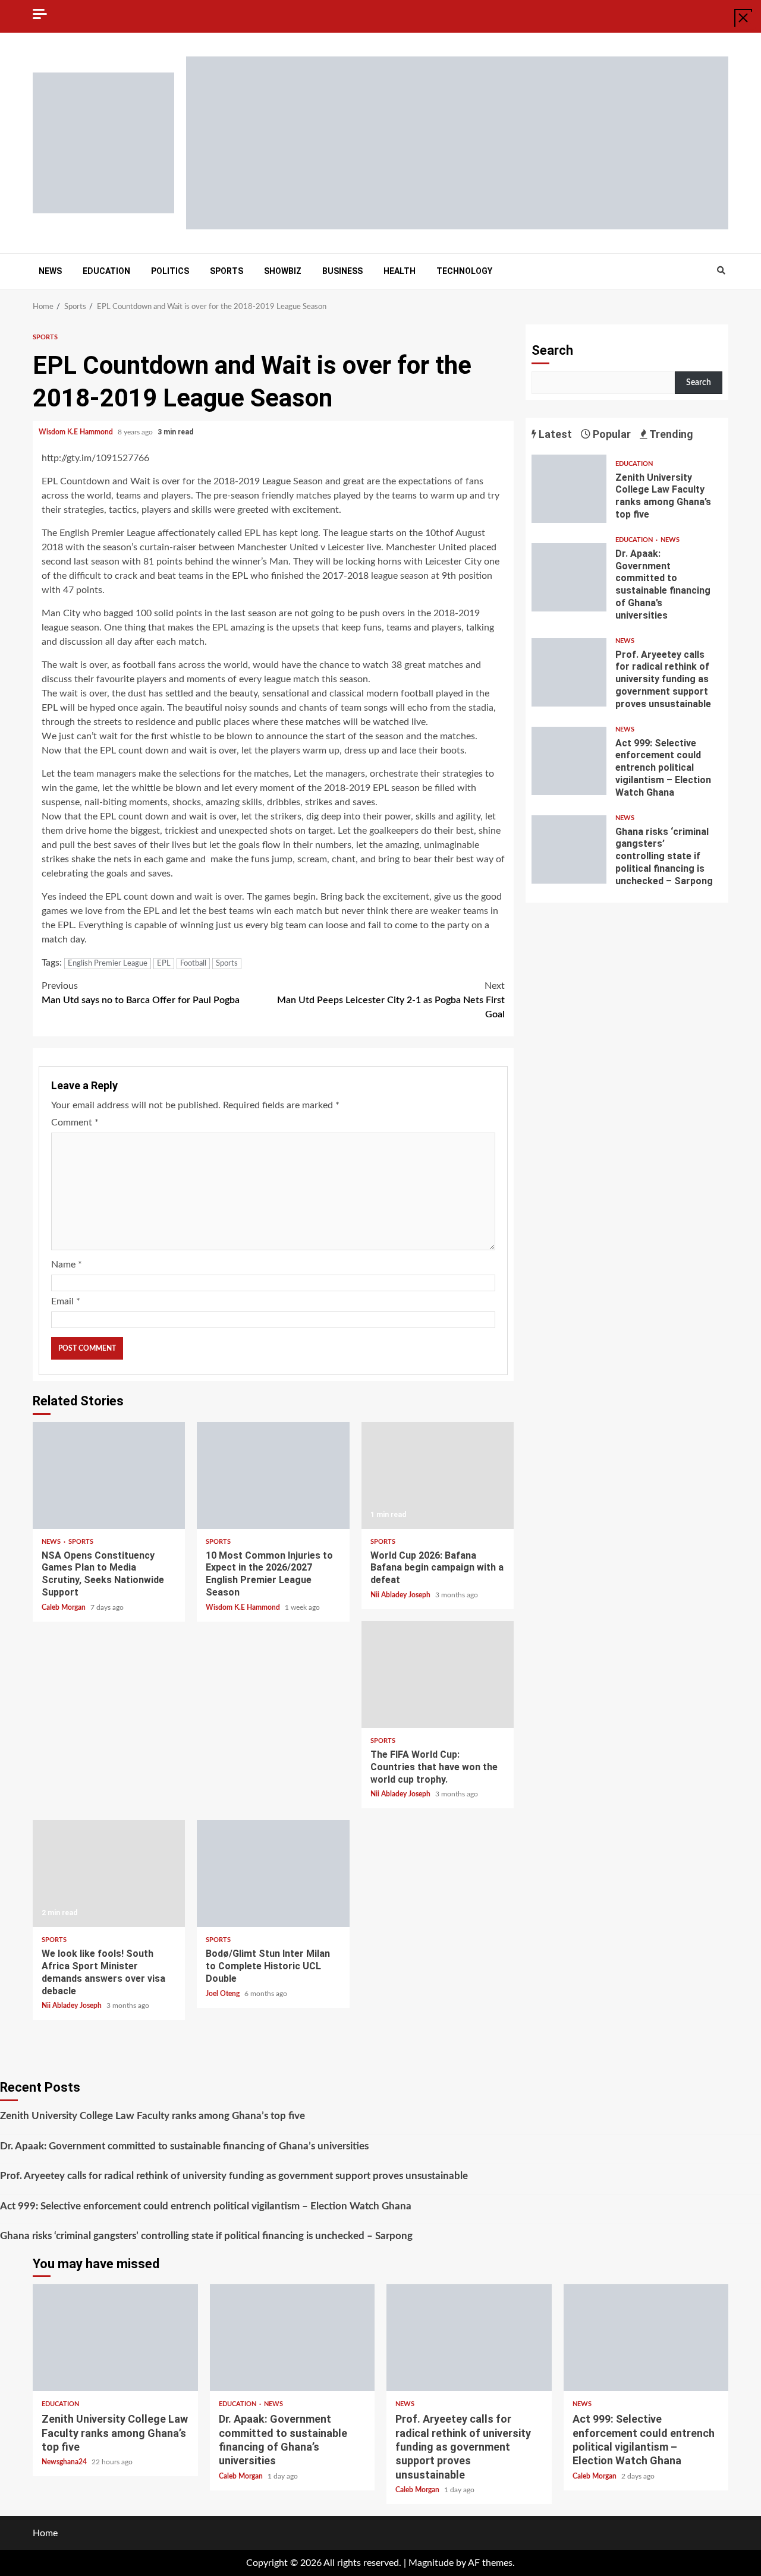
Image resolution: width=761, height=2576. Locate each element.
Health (400, 271)
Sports (227, 271)
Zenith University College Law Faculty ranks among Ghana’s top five (569, 489)
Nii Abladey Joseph (401, 1595)
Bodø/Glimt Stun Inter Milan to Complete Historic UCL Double (273, 1874)
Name (67, 1265)
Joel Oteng (224, 1994)
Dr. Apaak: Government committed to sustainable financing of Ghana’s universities (569, 577)
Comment (75, 1123)
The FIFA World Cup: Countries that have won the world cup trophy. (438, 1675)
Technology (464, 271)
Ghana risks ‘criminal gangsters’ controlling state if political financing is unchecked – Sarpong (569, 849)
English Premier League (108, 964)
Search (552, 350)
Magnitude (431, 2563)
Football (193, 964)
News (50, 271)
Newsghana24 (65, 2462)
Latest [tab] (554, 434)
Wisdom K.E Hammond (77, 432)
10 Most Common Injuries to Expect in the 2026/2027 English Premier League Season (273, 1475)
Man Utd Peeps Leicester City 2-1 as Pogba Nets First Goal (391, 1000)
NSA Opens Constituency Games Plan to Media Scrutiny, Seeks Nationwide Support (109, 1475)
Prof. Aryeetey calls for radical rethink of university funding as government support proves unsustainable (569, 672)
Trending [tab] (670, 434)
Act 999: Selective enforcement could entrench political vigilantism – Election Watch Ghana (569, 761)
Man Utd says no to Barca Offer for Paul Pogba (141, 993)
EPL (164, 964)
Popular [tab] (611, 434)
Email (66, 1301)
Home (45, 2533)
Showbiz (283, 271)
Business (342, 271)
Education (106, 271)
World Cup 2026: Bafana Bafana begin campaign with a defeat (438, 1475)
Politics (170, 271)
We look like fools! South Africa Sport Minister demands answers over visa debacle (109, 1874)
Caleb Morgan (65, 1607)
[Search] (721, 271)
